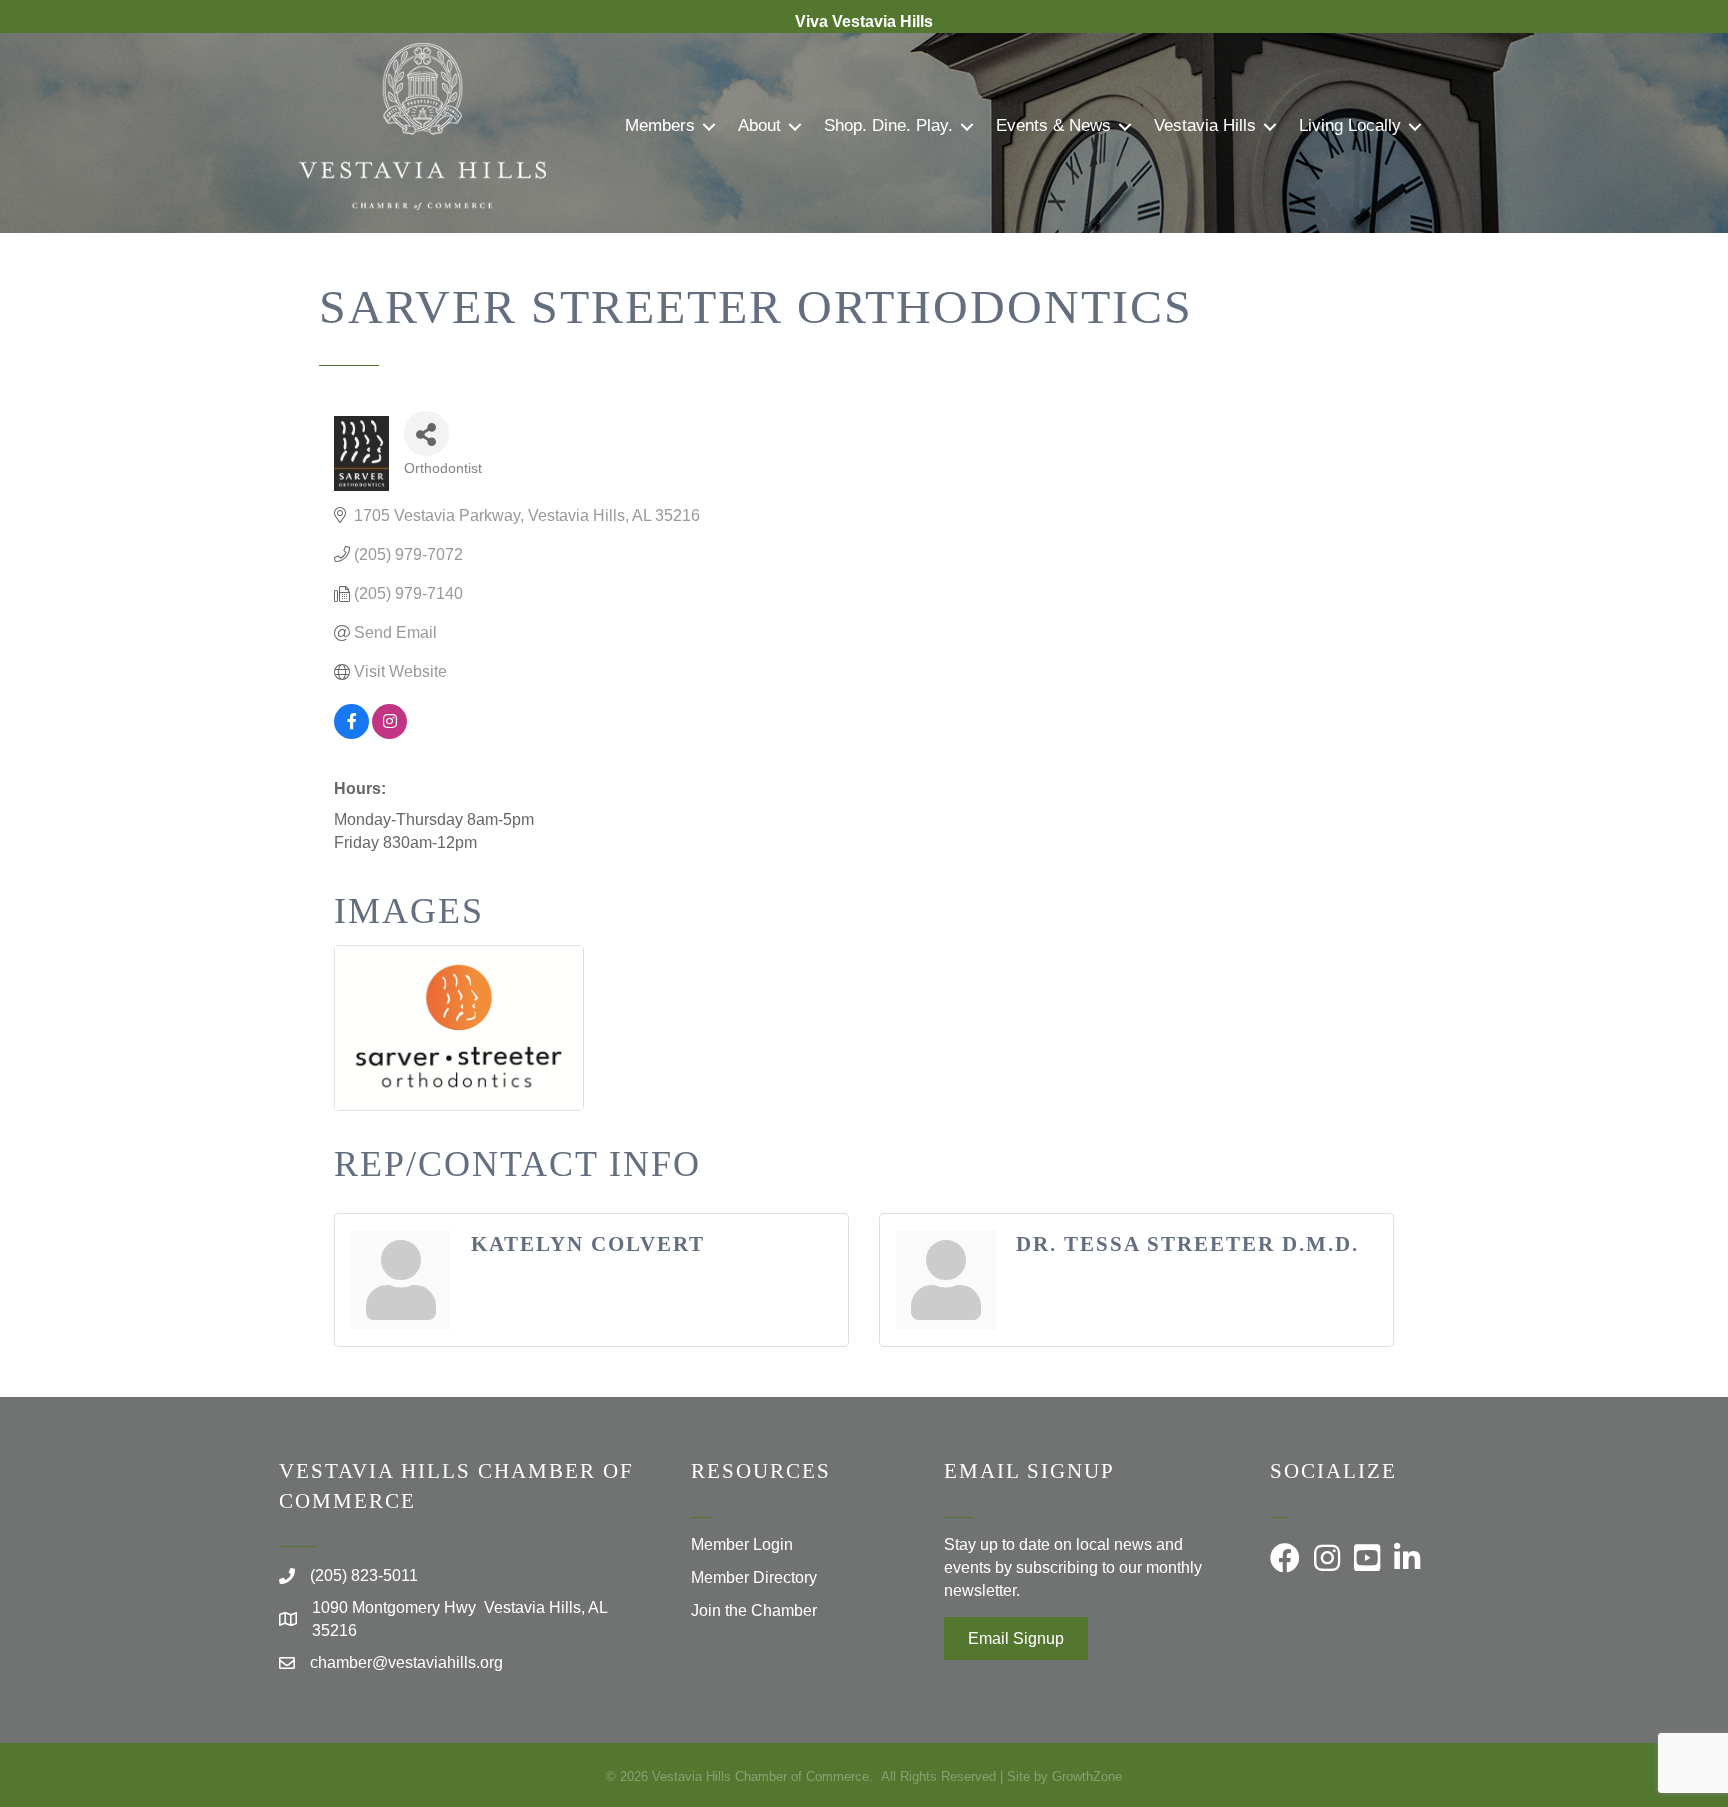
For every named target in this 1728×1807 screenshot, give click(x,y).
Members (660, 125)
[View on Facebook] (351, 733)
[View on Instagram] (389, 733)
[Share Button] (426, 433)
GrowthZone (1087, 1776)
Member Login (742, 1544)
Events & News (1053, 125)
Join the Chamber (754, 1610)
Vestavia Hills (1205, 125)
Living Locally (1350, 125)
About (759, 125)
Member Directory (754, 1577)
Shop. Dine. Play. (888, 125)
